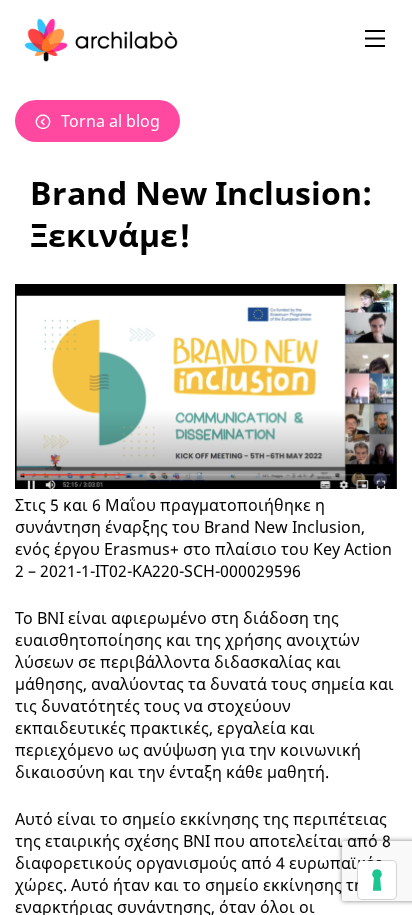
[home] (101, 40)
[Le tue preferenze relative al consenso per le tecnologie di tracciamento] (377, 880)
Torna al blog (110, 121)
